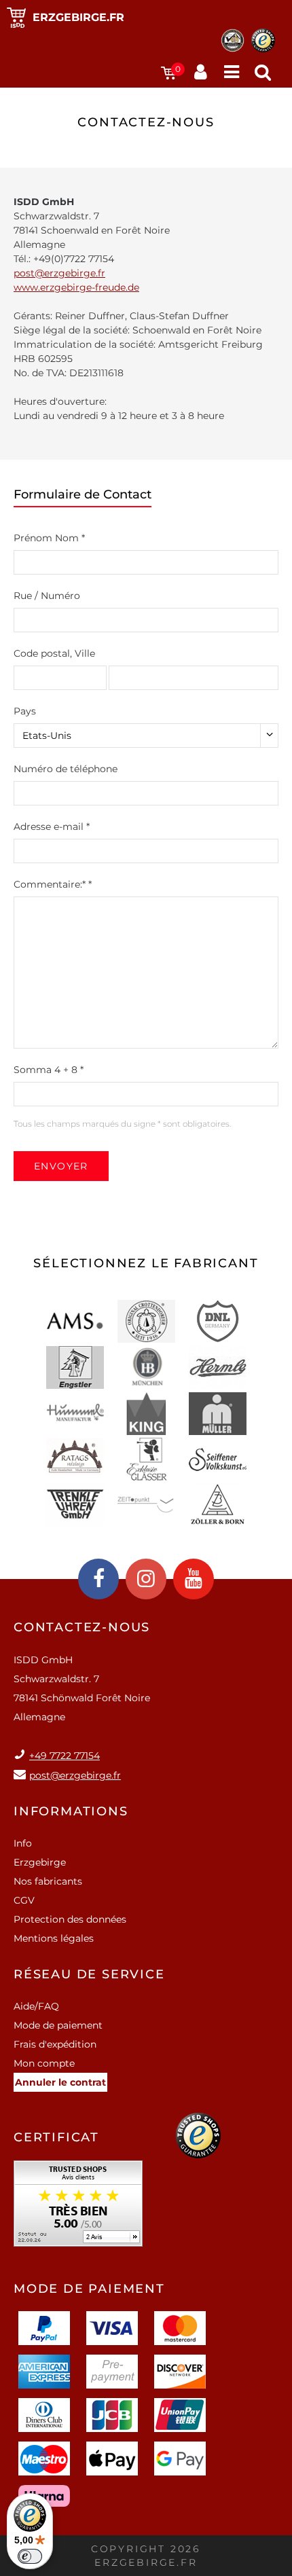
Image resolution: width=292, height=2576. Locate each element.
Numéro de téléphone (66, 769)
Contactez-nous (82, 1627)
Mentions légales (54, 1938)
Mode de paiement (58, 2025)
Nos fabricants (48, 1881)
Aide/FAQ (36, 2006)
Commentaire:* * (53, 884)
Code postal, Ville (54, 653)
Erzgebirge (40, 1862)
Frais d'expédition (55, 2044)
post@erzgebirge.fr (59, 273)
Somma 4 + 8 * (49, 1070)
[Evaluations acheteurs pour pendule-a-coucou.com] (78, 2208)
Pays (25, 711)
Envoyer (61, 1166)
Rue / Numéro (47, 596)
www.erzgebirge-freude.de (76, 287)
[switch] (30, 2556)
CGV (24, 1900)
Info (23, 1843)
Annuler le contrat (60, 2082)
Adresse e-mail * (52, 827)
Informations (71, 1811)
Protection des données (70, 1919)
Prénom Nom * (49, 538)
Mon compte (44, 2063)
